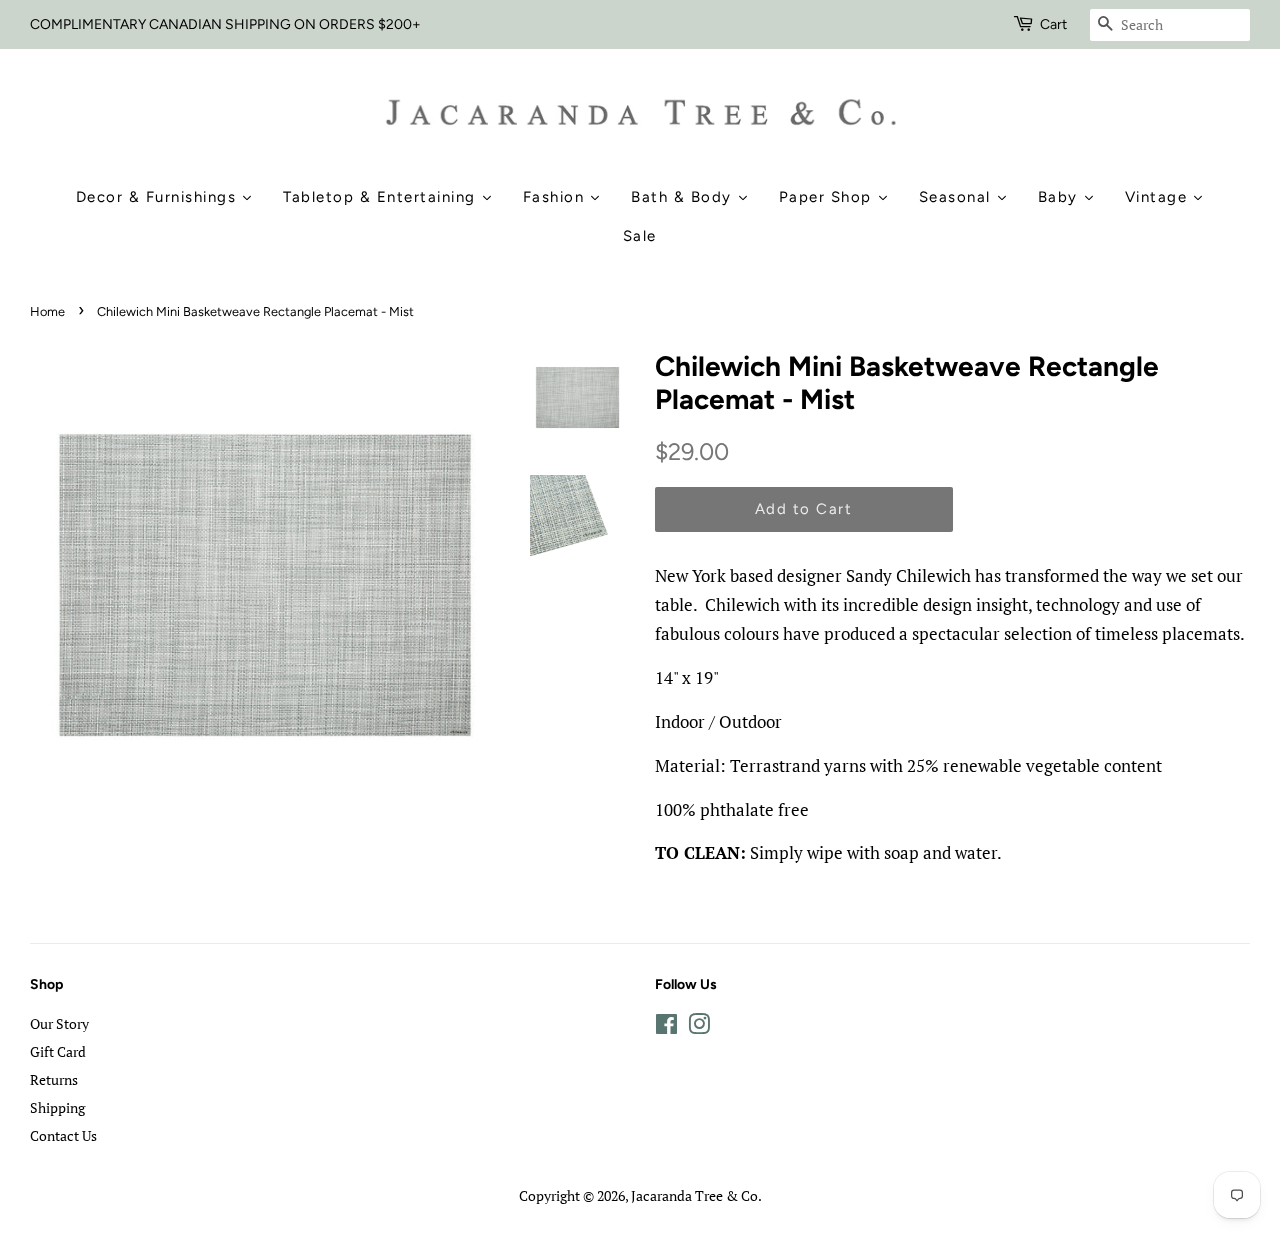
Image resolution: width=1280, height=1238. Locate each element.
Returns (54, 1079)
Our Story (59, 1023)
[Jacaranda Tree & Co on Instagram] (699, 1027)
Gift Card (58, 1051)
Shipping (57, 1107)
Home (47, 311)
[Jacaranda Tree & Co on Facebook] (666, 1027)
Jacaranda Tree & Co (694, 1195)
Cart (1053, 24)
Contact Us (63, 1135)
